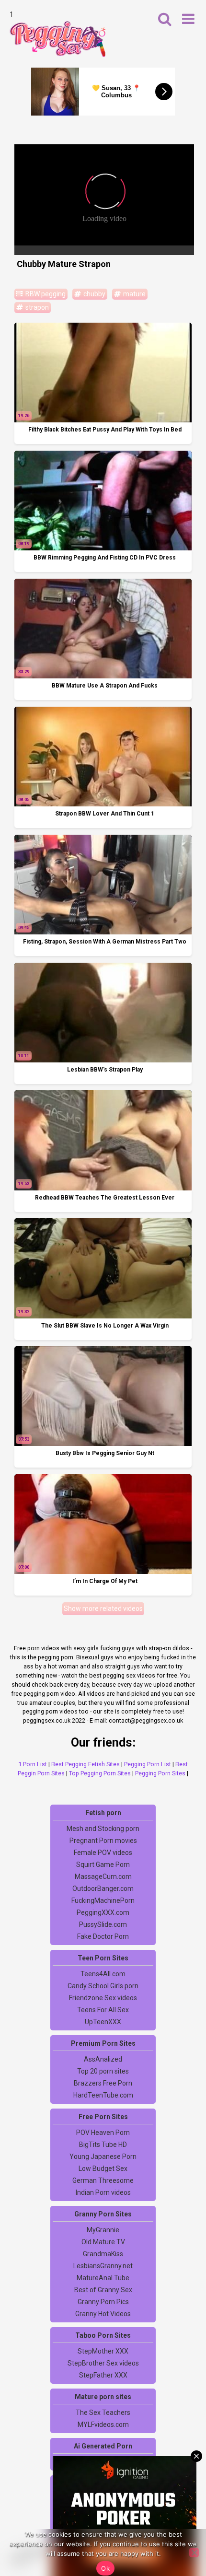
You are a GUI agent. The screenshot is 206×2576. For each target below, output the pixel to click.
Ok (105, 2568)
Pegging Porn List (148, 1764)
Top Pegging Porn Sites (100, 1773)
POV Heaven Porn (103, 2133)
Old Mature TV (103, 2242)
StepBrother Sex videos (103, 2363)
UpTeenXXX (103, 2022)
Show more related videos (103, 1609)
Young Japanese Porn (103, 2156)
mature (134, 294)
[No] (194, 2553)
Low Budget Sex (103, 2168)
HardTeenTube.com (103, 2095)
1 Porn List (33, 1764)
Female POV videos (103, 1853)
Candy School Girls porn (103, 1986)
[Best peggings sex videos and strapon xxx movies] (57, 39)
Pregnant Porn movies (103, 1841)
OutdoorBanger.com (103, 1888)
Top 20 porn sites (103, 2071)
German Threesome (103, 2180)
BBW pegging (45, 294)
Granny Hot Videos (103, 2314)
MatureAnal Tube (103, 2278)
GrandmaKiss (103, 2254)
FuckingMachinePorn (103, 1900)
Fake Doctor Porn (103, 1936)
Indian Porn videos (103, 2192)
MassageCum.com (103, 1877)
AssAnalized (103, 2059)
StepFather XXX (103, 2375)
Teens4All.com (103, 1974)
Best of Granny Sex (103, 2290)
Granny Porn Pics (103, 2302)
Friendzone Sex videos (103, 1998)
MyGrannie (103, 2230)
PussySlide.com (103, 1924)
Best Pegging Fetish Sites (86, 1764)
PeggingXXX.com (103, 1912)
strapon (36, 307)
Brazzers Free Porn (103, 2083)
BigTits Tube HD (103, 2145)
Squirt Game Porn (103, 1865)
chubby (94, 294)
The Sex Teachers (103, 2413)
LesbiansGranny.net (103, 2266)
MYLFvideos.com (103, 2424)
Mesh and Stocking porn (103, 1829)
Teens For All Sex (103, 2010)
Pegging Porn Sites (160, 1773)
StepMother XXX (103, 2351)
